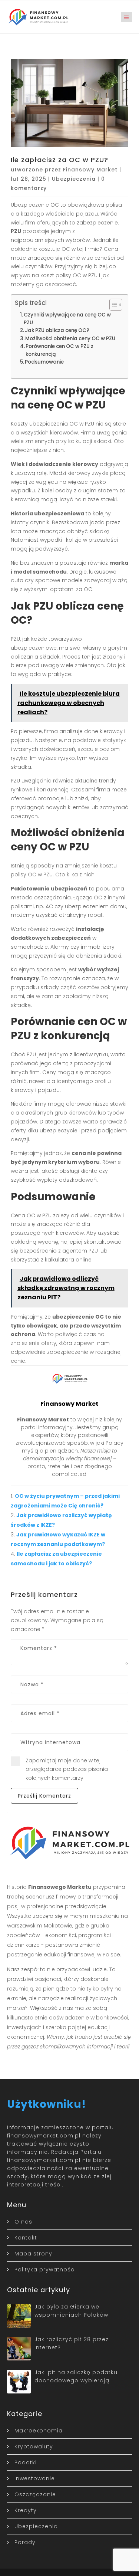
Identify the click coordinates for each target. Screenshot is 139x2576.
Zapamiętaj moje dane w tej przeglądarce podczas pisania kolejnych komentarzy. (67, 1769)
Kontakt (26, 2238)
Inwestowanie (35, 2478)
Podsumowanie (44, 362)
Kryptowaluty (34, 2447)
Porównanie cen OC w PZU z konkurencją (59, 350)
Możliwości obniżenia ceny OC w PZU (70, 339)
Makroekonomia (39, 2431)
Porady (25, 2542)
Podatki (26, 2462)
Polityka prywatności (45, 2270)
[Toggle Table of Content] (112, 305)
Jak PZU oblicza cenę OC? (57, 330)
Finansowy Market (90, 170)
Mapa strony (33, 2254)
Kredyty (26, 2510)
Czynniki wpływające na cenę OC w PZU (67, 319)
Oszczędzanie (35, 2494)
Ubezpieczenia (74, 179)
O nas (23, 2222)
